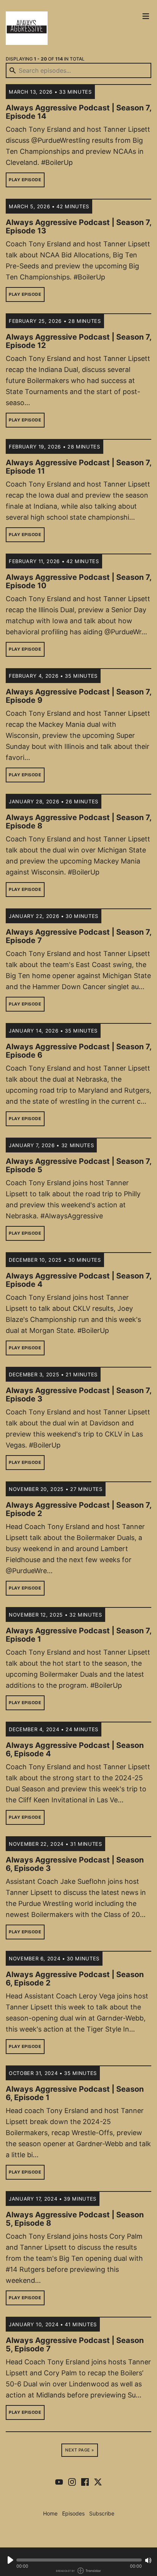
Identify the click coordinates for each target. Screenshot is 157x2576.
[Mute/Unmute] (148, 2560)
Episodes (73, 2513)
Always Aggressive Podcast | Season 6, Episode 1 (75, 2093)
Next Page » (80, 2450)
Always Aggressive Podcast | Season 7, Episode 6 (78, 1051)
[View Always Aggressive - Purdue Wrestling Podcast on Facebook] (85, 2482)
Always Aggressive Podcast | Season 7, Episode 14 (78, 112)
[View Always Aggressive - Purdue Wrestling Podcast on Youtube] (59, 2482)
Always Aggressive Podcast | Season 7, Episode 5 (78, 1165)
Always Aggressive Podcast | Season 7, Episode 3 (78, 1395)
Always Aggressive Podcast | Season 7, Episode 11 (78, 467)
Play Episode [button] (25, 180)
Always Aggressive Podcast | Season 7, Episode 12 (78, 341)
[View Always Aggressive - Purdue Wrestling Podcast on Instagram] (72, 2482)
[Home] (71, 28)
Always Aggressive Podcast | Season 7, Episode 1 (78, 1635)
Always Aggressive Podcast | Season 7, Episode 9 (78, 696)
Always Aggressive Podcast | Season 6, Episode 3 (75, 1864)
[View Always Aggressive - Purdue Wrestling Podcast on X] (98, 2482)
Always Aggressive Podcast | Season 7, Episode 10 (78, 581)
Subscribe (102, 2513)
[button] (79, 2560)
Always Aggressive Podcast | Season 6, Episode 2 (75, 1979)
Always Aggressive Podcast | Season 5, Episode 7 (75, 2345)
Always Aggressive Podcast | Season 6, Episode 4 (75, 1749)
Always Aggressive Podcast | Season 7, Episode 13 (78, 227)
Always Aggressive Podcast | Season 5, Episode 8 (75, 2219)
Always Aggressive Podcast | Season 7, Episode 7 (78, 936)
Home (50, 2513)
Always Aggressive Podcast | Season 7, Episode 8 (78, 822)
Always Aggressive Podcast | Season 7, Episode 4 (78, 1280)
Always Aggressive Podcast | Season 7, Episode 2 (78, 1509)
